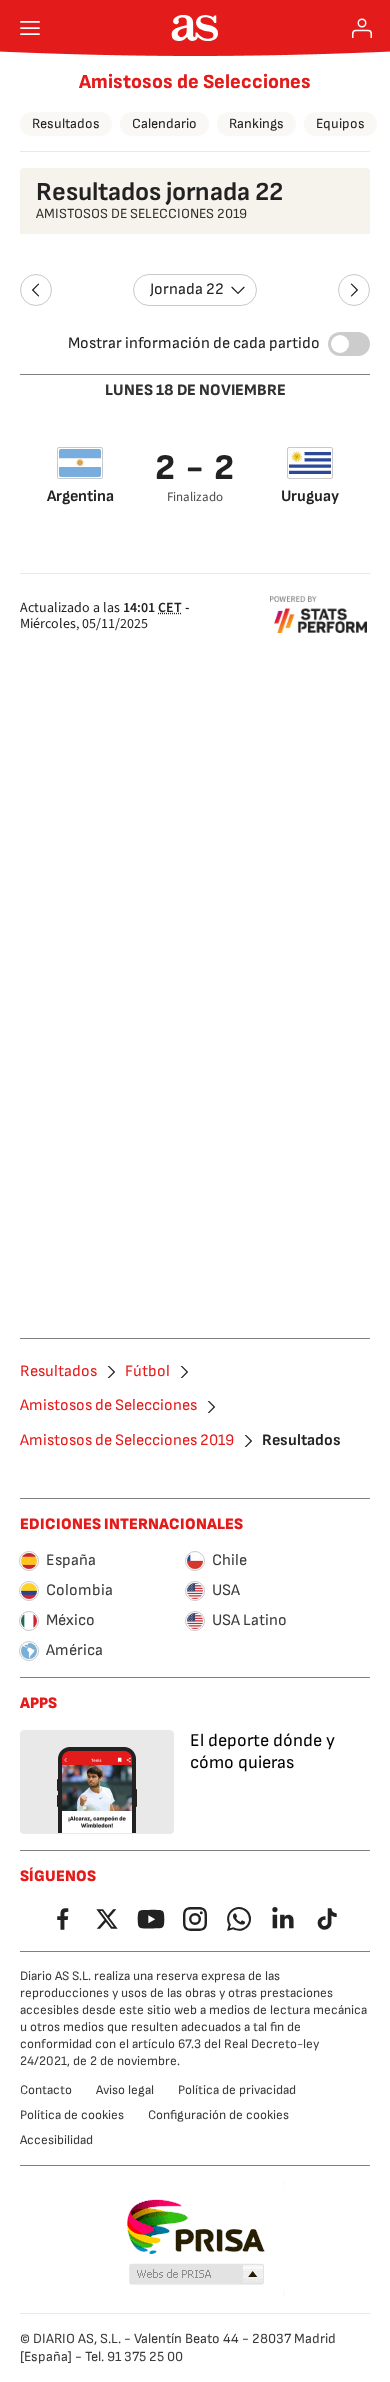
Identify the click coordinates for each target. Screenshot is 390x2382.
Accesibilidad (56, 2140)
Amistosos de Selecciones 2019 (127, 1441)
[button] (197, 2275)
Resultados (66, 123)
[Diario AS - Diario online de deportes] (195, 28)
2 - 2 (195, 468)
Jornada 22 (187, 289)
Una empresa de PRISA (195, 2227)
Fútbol (147, 1372)
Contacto (46, 2090)
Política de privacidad (237, 2090)
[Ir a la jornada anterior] (36, 290)
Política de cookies (72, 2115)
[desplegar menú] (30, 28)
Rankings (256, 123)
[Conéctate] (362, 28)
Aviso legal (125, 2090)
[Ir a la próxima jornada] (354, 290)
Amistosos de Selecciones (195, 82)
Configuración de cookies (218, 2115)
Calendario (164, 123)
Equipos (340, 123)
